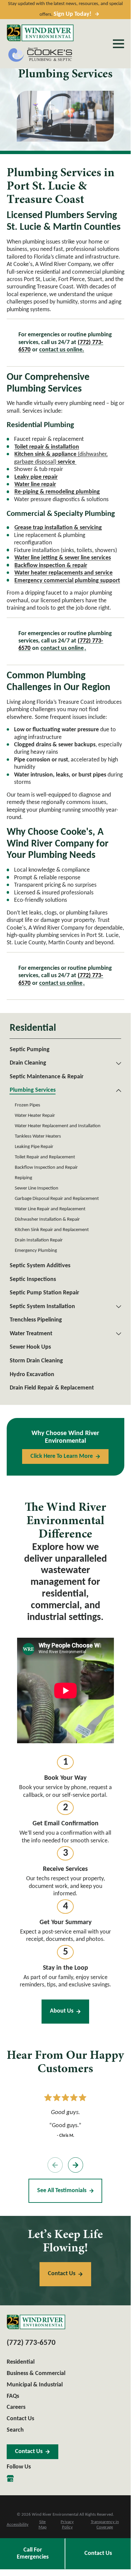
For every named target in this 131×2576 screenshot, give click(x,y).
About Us (62, 2011)
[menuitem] (65, 1050)
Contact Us (98, 2553)
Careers (16, 2407)
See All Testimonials (62, 2191)
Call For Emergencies (33, 2554)
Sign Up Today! (73, 14)
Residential (21, 2362)
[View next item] (76, 2165)
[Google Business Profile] (10, 2478)
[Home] (40, 33)
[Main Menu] (118, 44)
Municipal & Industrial (35, 2385)
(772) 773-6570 (31, 2343)
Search (15, 2430)
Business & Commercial (36, 2374)
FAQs (13, 2396)
